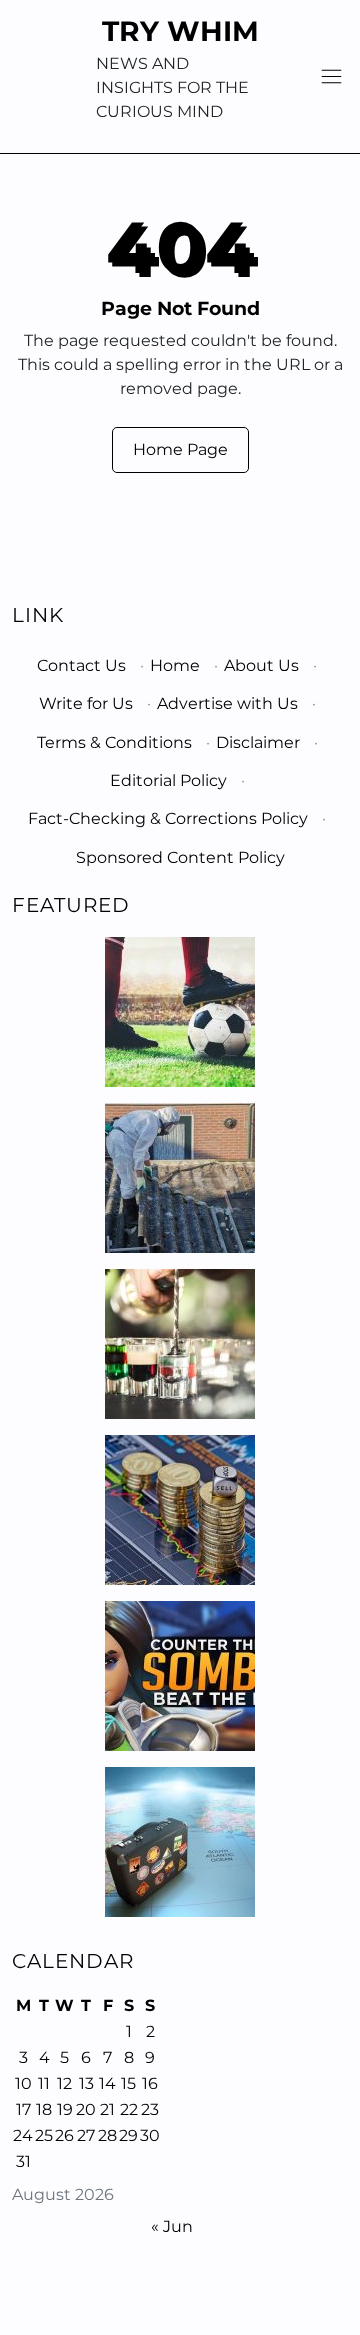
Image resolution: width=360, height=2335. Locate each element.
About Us (261, 665)
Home (175, 665)
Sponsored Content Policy (180, 857)
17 (23, 2109)
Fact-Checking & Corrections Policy (168, 818)
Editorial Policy (168, 780)
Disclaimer (258, 742)
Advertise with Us (227, 703)
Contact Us (81, 665)
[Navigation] (331, 76)
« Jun (172, 2226)
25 (44, 2135)
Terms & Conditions (114, 742)
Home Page (180, 449)
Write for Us (86, 703)
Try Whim (180, 31)
